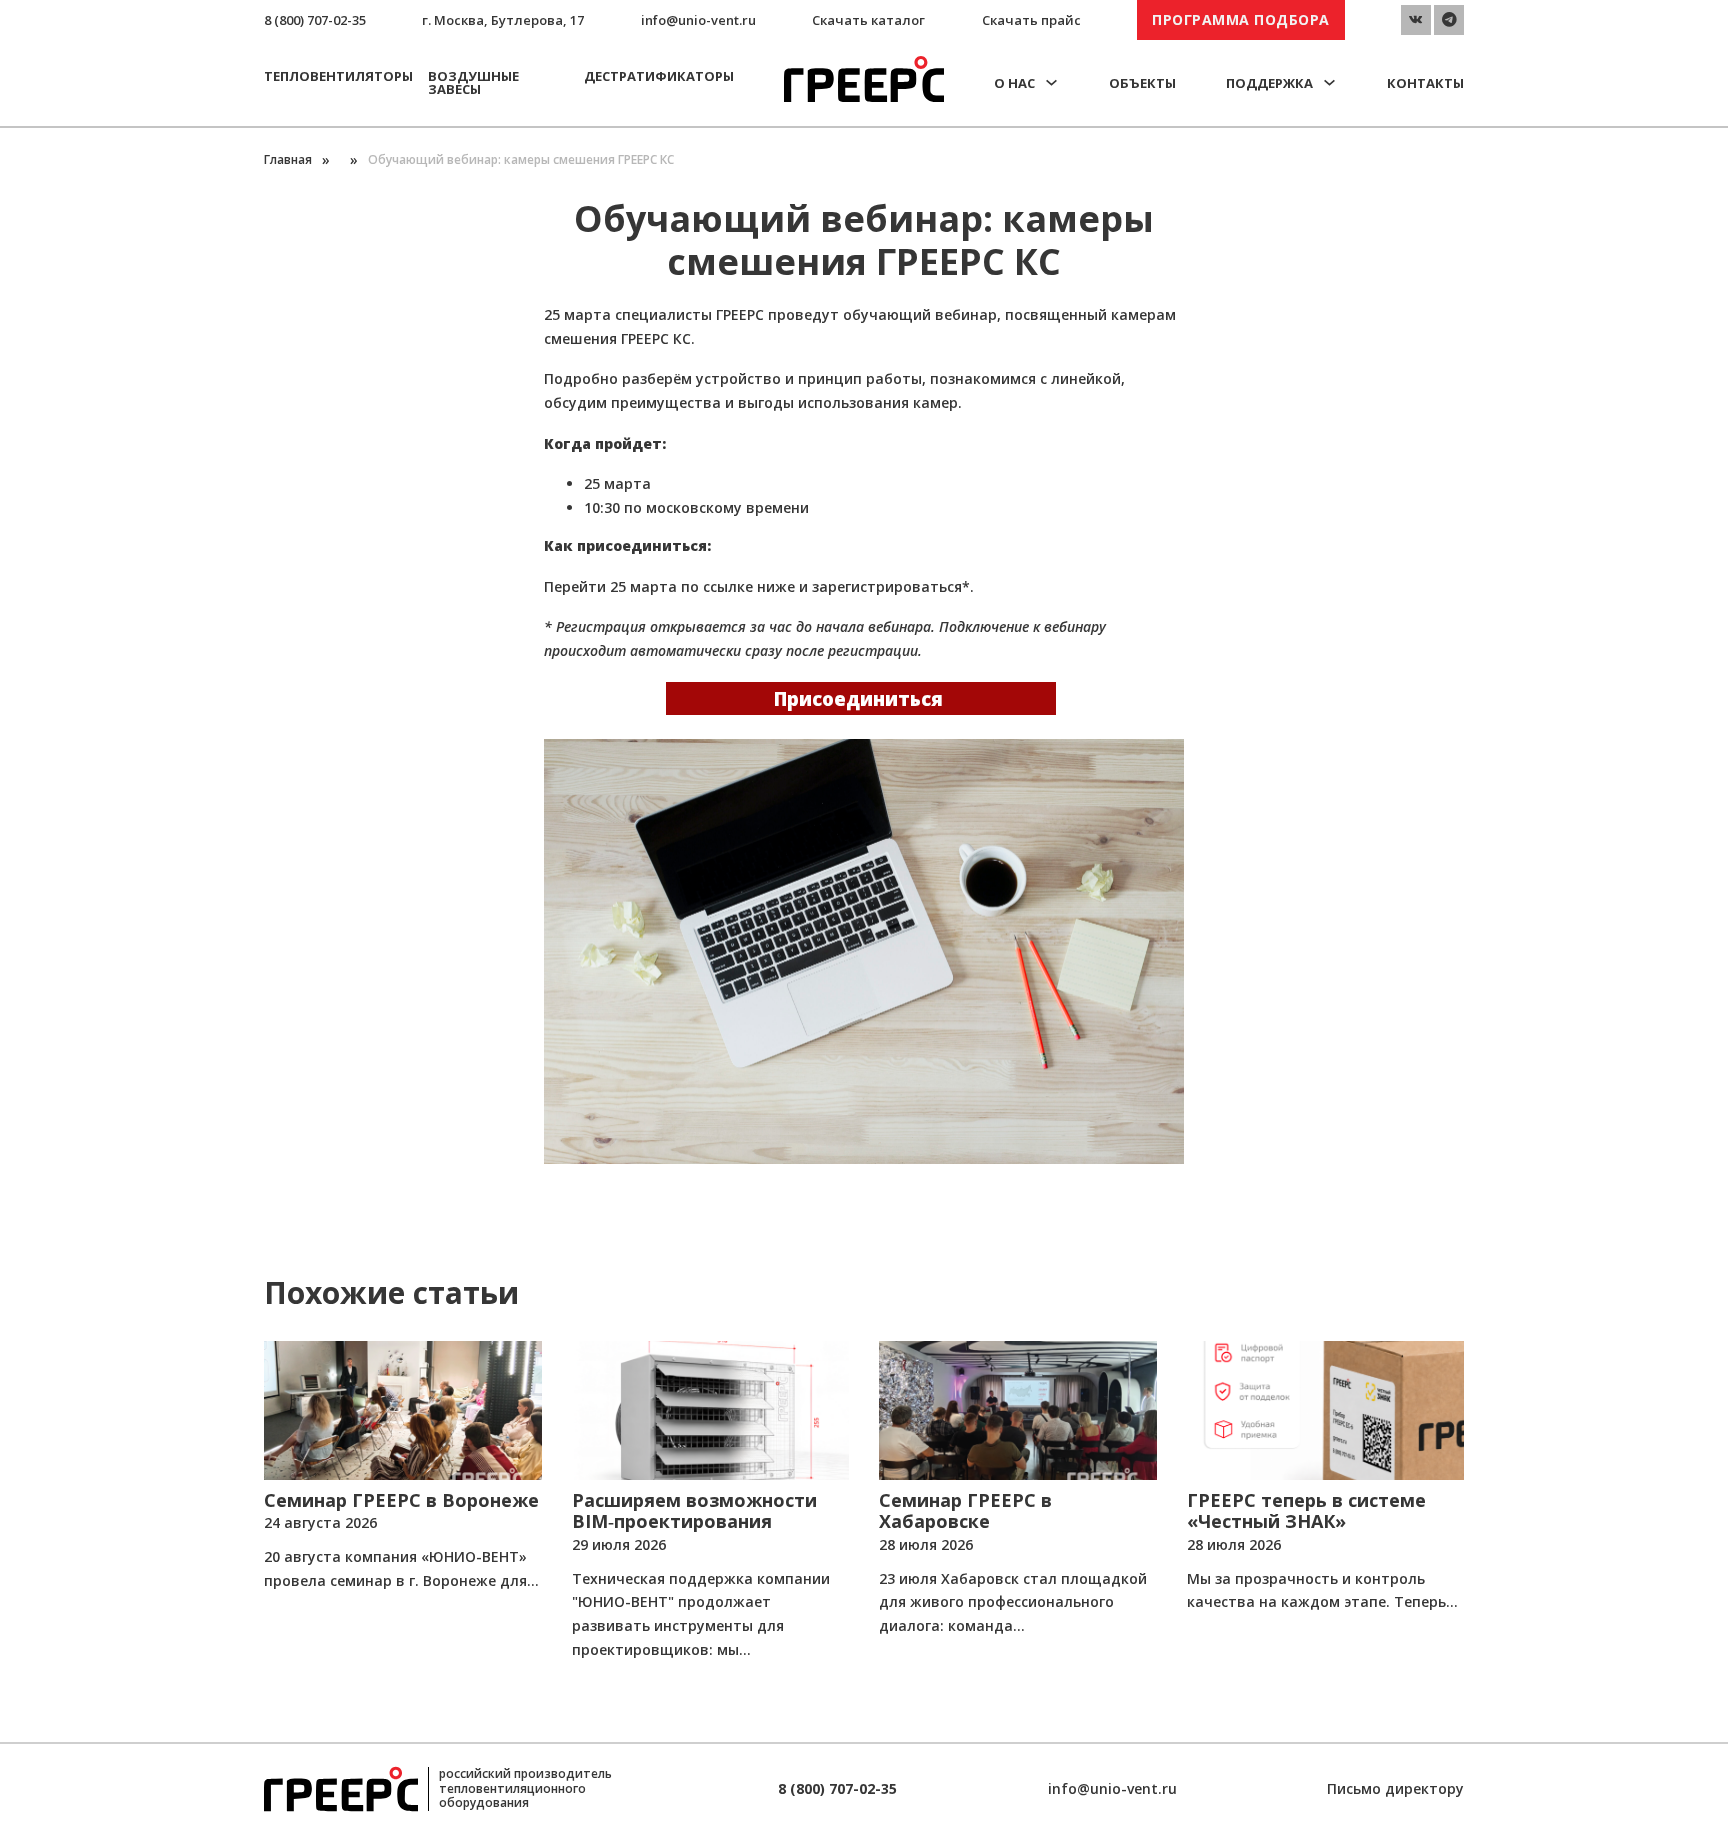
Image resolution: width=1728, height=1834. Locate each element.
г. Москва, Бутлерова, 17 (503, 20)
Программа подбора (1241, 19)
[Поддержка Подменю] (1329, 82)
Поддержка (1269, 83)
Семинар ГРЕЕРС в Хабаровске (965, 1511)
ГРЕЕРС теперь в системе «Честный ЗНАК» (1306, 1511)
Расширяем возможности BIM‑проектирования (694, 1511)
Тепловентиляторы (338, 76)
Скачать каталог (868, 20)
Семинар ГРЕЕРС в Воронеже (401, 1500)
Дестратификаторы (659, 76)
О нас (1014, 83)
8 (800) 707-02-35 (315, 20)
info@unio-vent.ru (698, 20)
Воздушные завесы (473, 82)
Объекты (1142, 83)
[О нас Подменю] (1051, 82)
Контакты (1425, 83)
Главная (288, 159)
